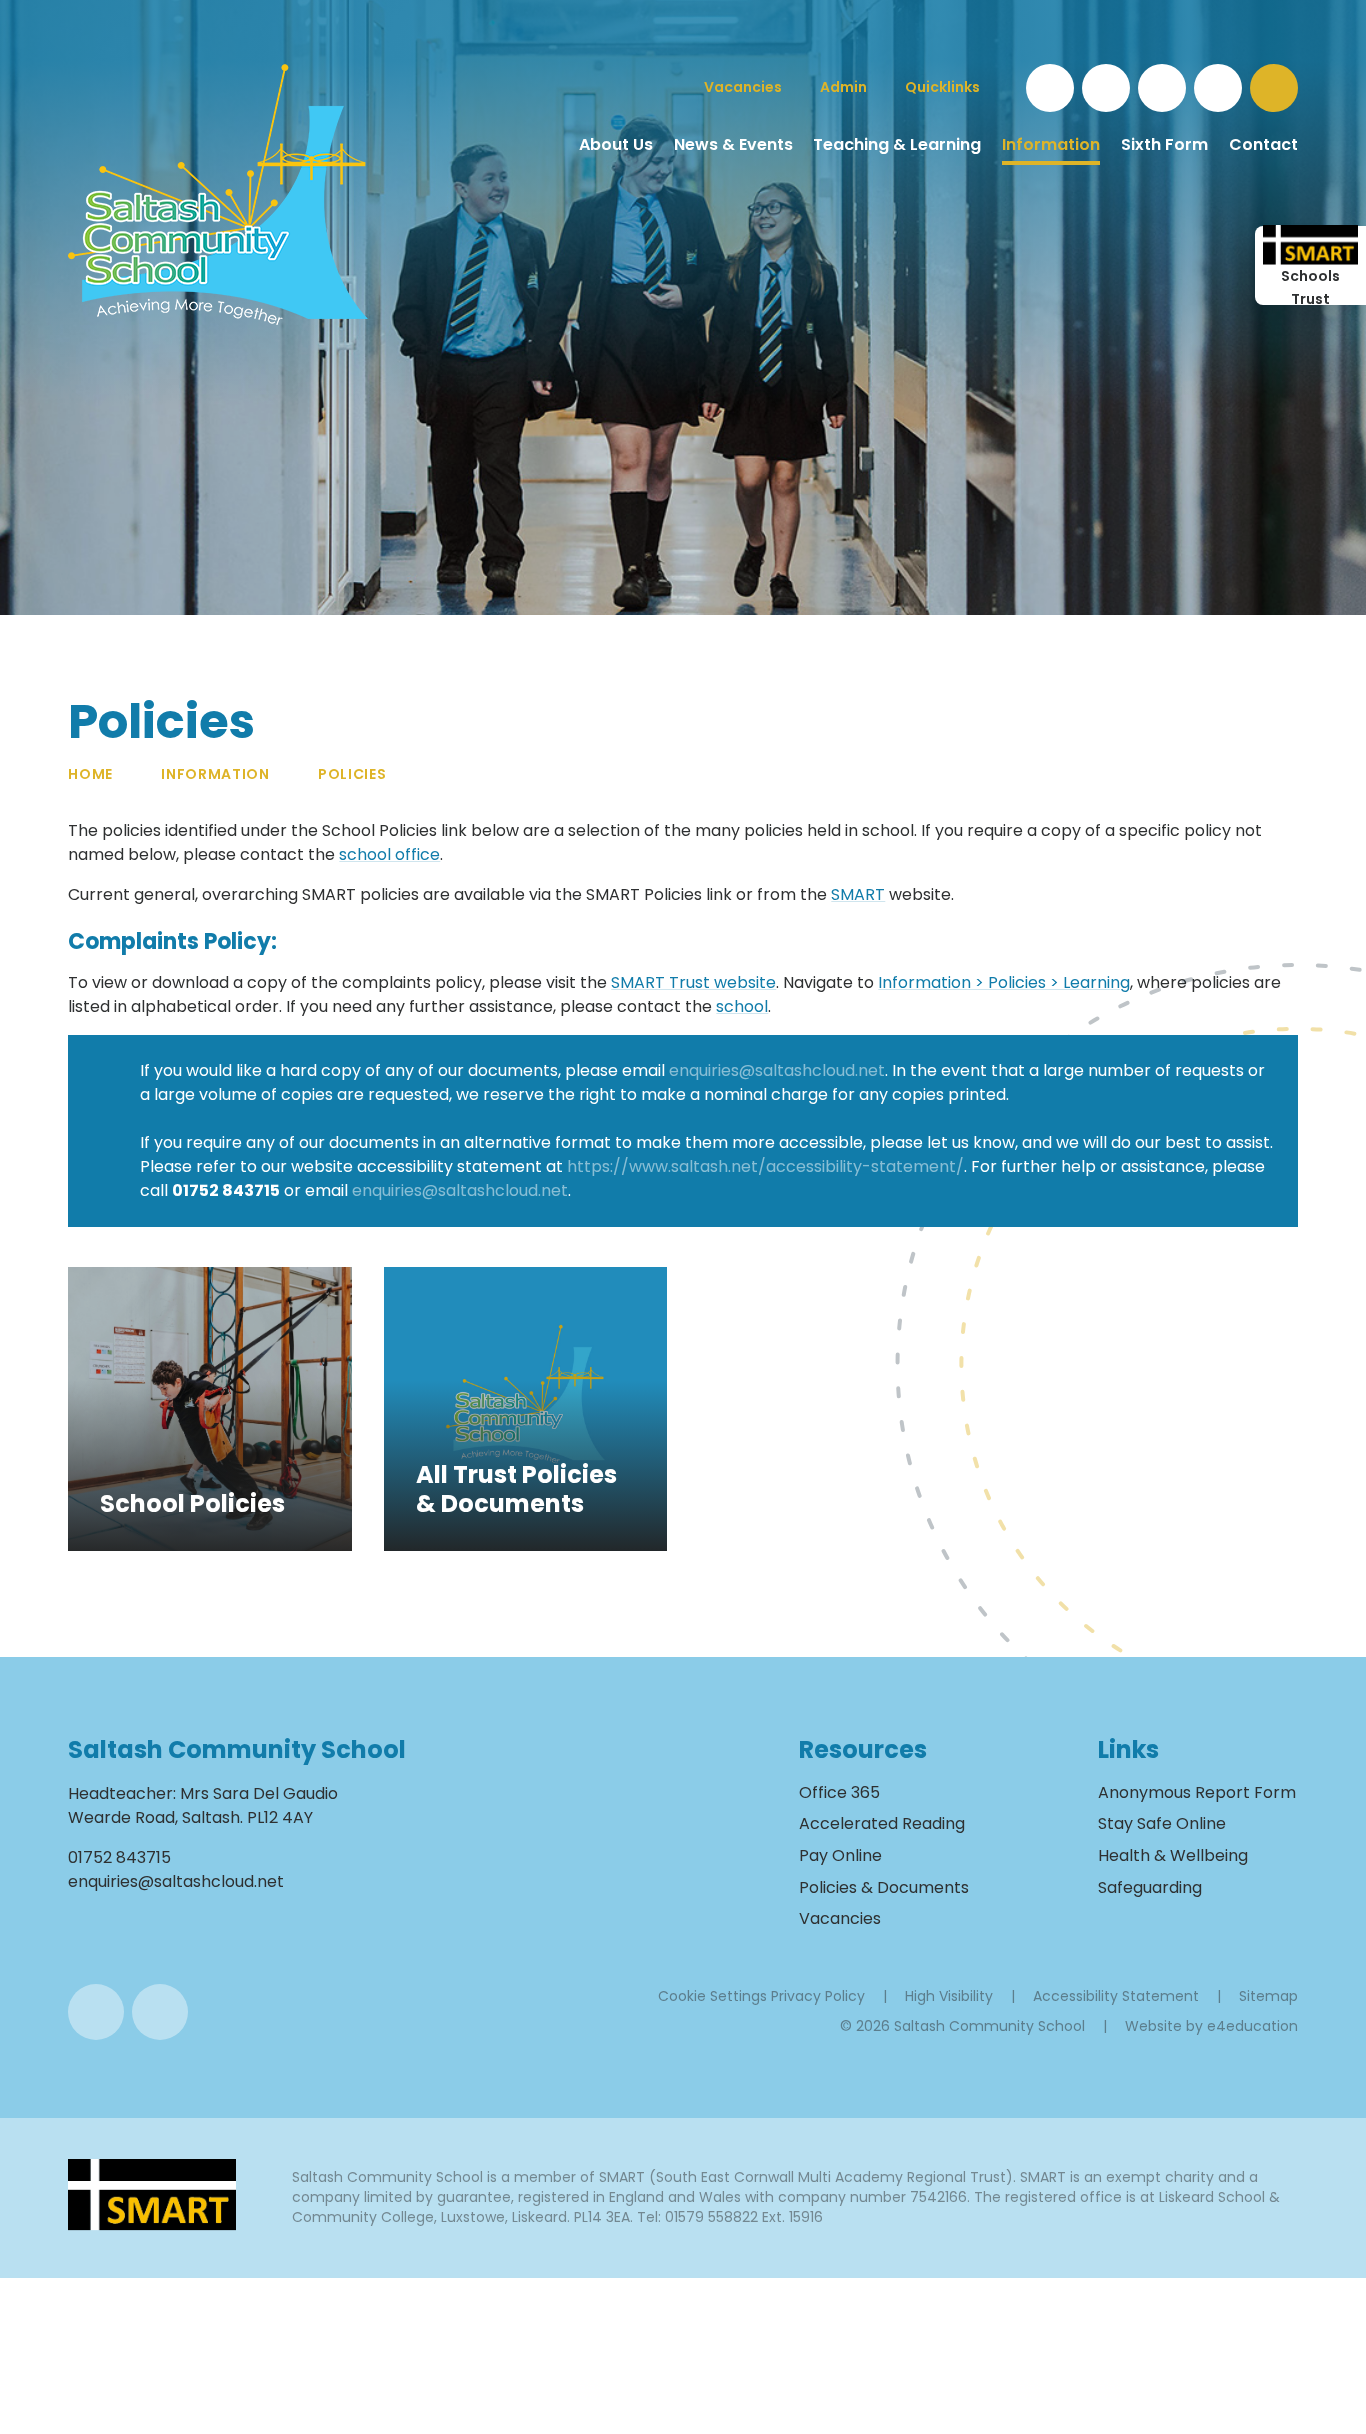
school (742, 1006)
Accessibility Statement (1116, 1996)
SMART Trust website (693, 982)
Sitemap (1268, 1996)
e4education (1252, 2026)
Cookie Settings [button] (712, 1996)
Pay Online (840, 1855)
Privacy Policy (818, 1996)
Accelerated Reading (882, 1823)
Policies (352, 774)
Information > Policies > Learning (1004, 982)
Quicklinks (942, 87)
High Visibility (949, 1996)
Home (90, 774)
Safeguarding (1150, 1887)
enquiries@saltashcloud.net (777, 1070)
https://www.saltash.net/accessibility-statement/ (765, 1166)
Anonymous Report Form (1197, 1792)
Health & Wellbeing (1173, 1855)
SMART (858, 894)
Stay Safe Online (1162, 1823)
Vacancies (840, 1918)
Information (215, 774)
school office (389, 854)
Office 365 (839, 1792)
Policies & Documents (884, 1887)
